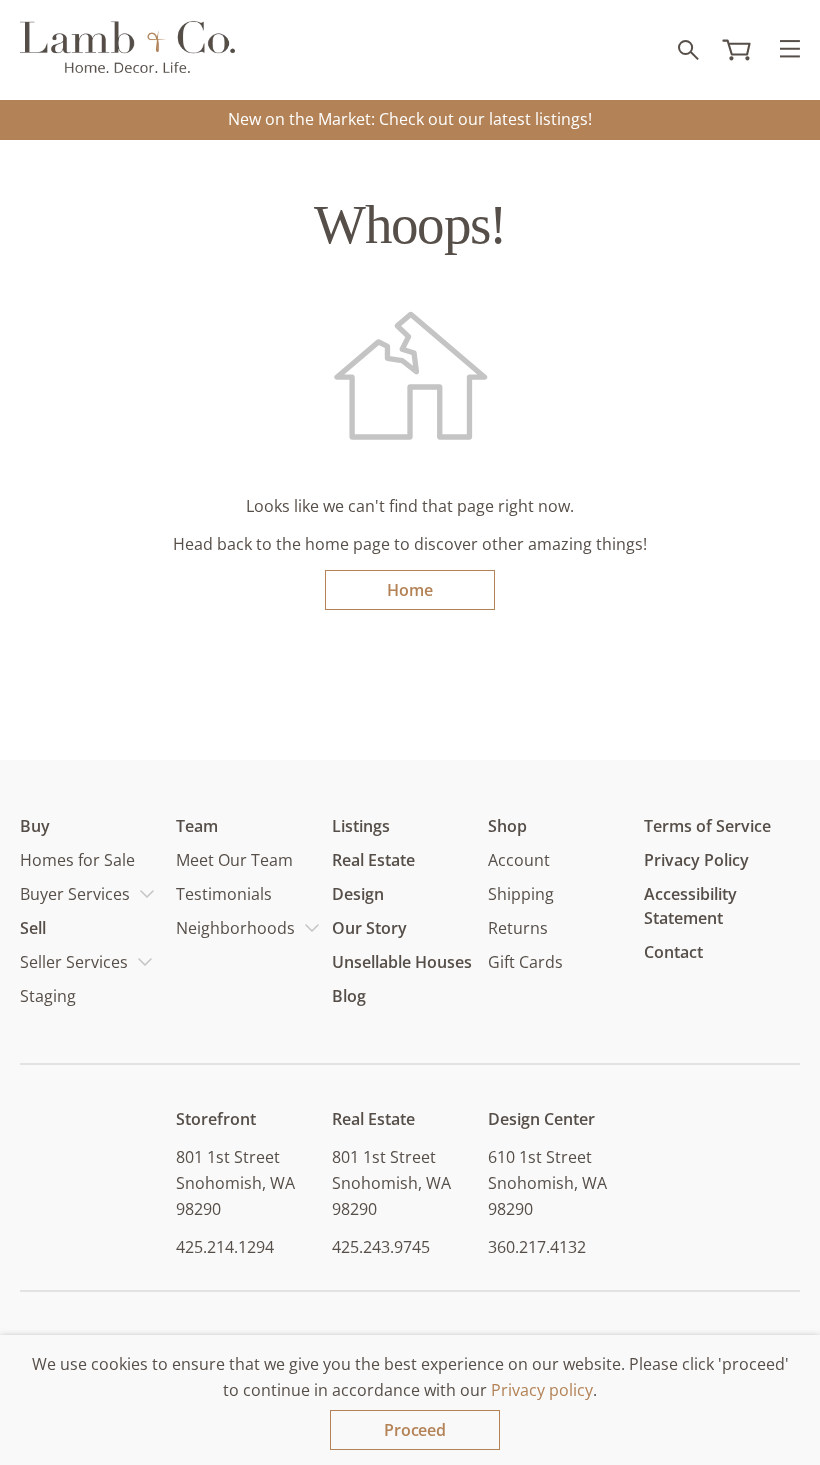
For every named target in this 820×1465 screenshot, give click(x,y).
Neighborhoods (235, 928)
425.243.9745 (381, 1247)
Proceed (415, 1430)
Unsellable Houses (402, 962)
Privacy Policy (696, 860)
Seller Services (74, 962)
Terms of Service (707, 826)
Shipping (521, 894)
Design (358, 894)
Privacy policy (542, 1390)
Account (519, 860)
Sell (33, 928)
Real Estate (373, 860)
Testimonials (224, 894)
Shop (507, 826)
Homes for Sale (77, 860)
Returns (518, 928)
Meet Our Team (234, 860)
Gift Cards (525, 962)
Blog (349, 996)
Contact (673, 952)
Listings (361, 826)
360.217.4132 (537, 1247)
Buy (35, 826)
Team (197, 826)
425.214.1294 (225, 1247)
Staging (48, 996)
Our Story (369, 928)
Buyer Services (75, 894)
